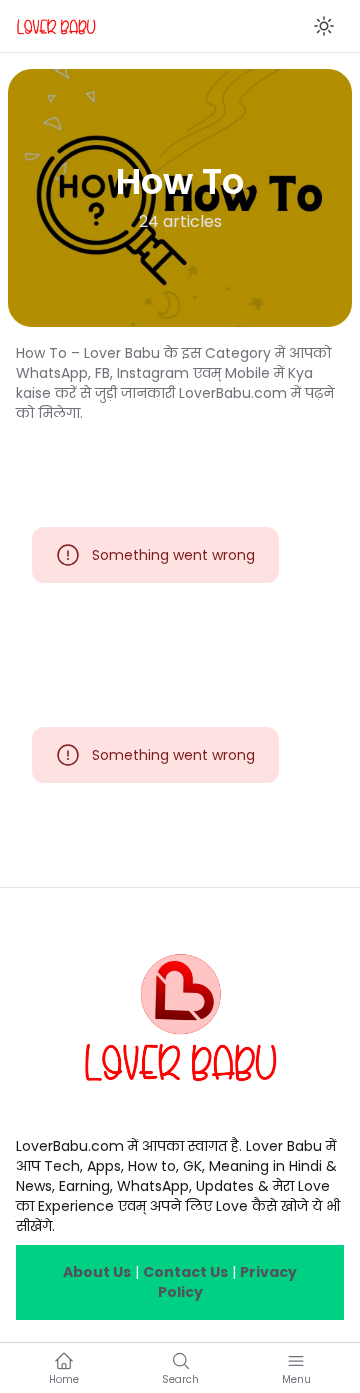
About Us (97, 1272)
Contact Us (185, 1272)
